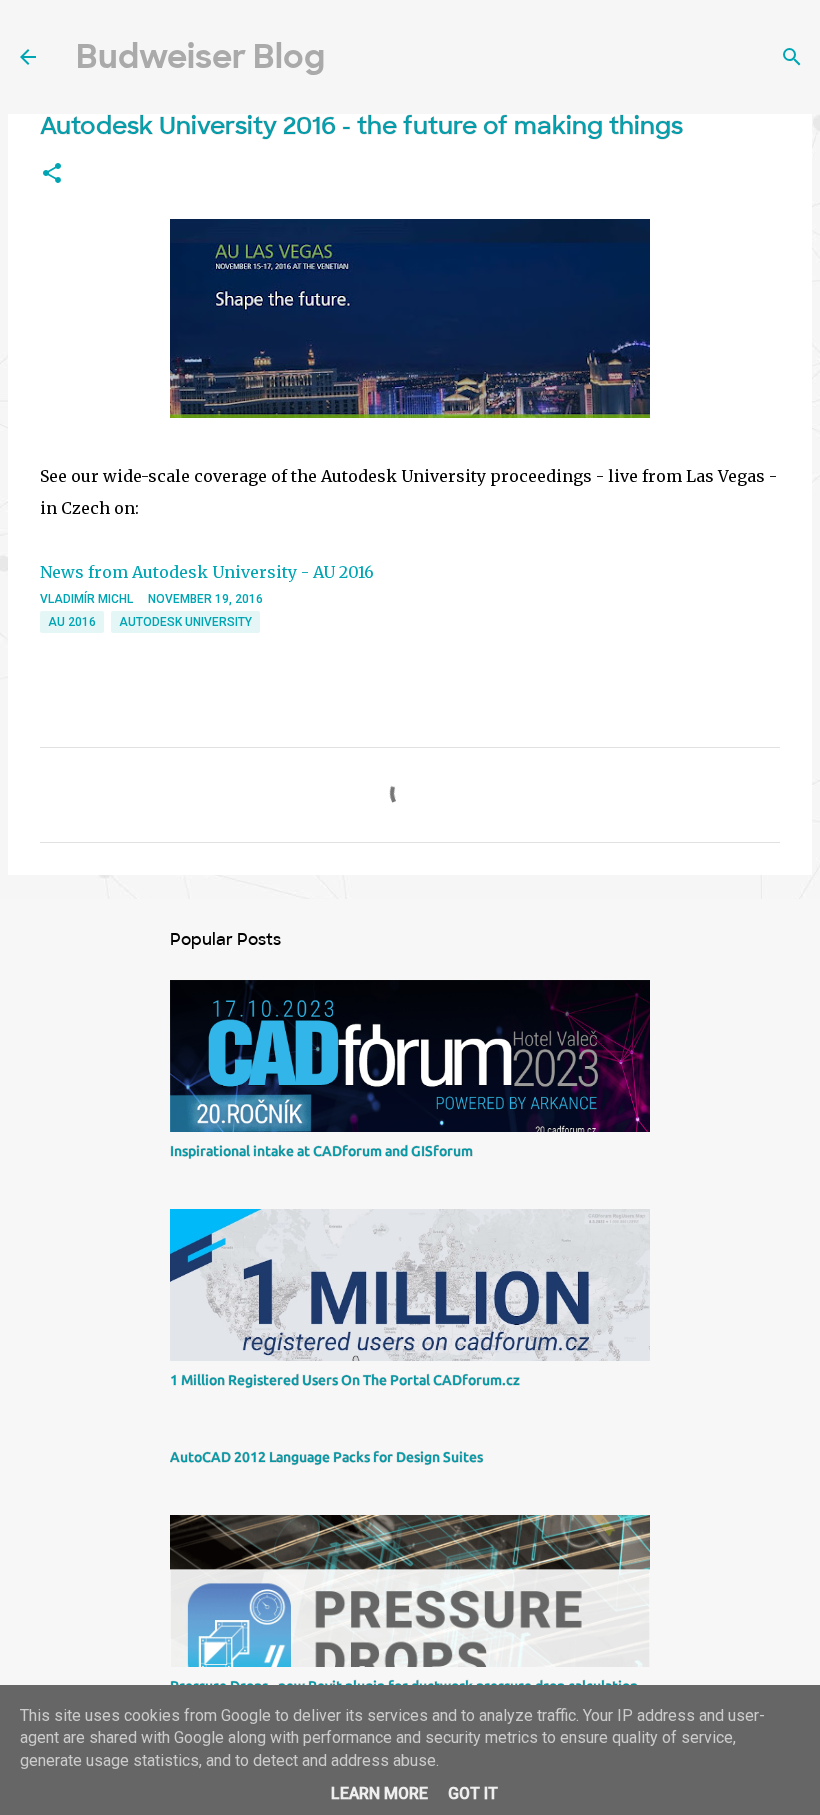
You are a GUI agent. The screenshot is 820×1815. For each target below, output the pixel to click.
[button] (52, 174)
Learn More (379, 1793)
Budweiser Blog (200, 57)
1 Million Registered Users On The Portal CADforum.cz (345, 1380)
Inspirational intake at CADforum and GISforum (321, 1151)
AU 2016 (72, 622)
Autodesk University (185, 622)
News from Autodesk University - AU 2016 (207, 572)
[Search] (792, 57)
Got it (473, 1793)
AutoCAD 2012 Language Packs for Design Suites (326, 1457)
